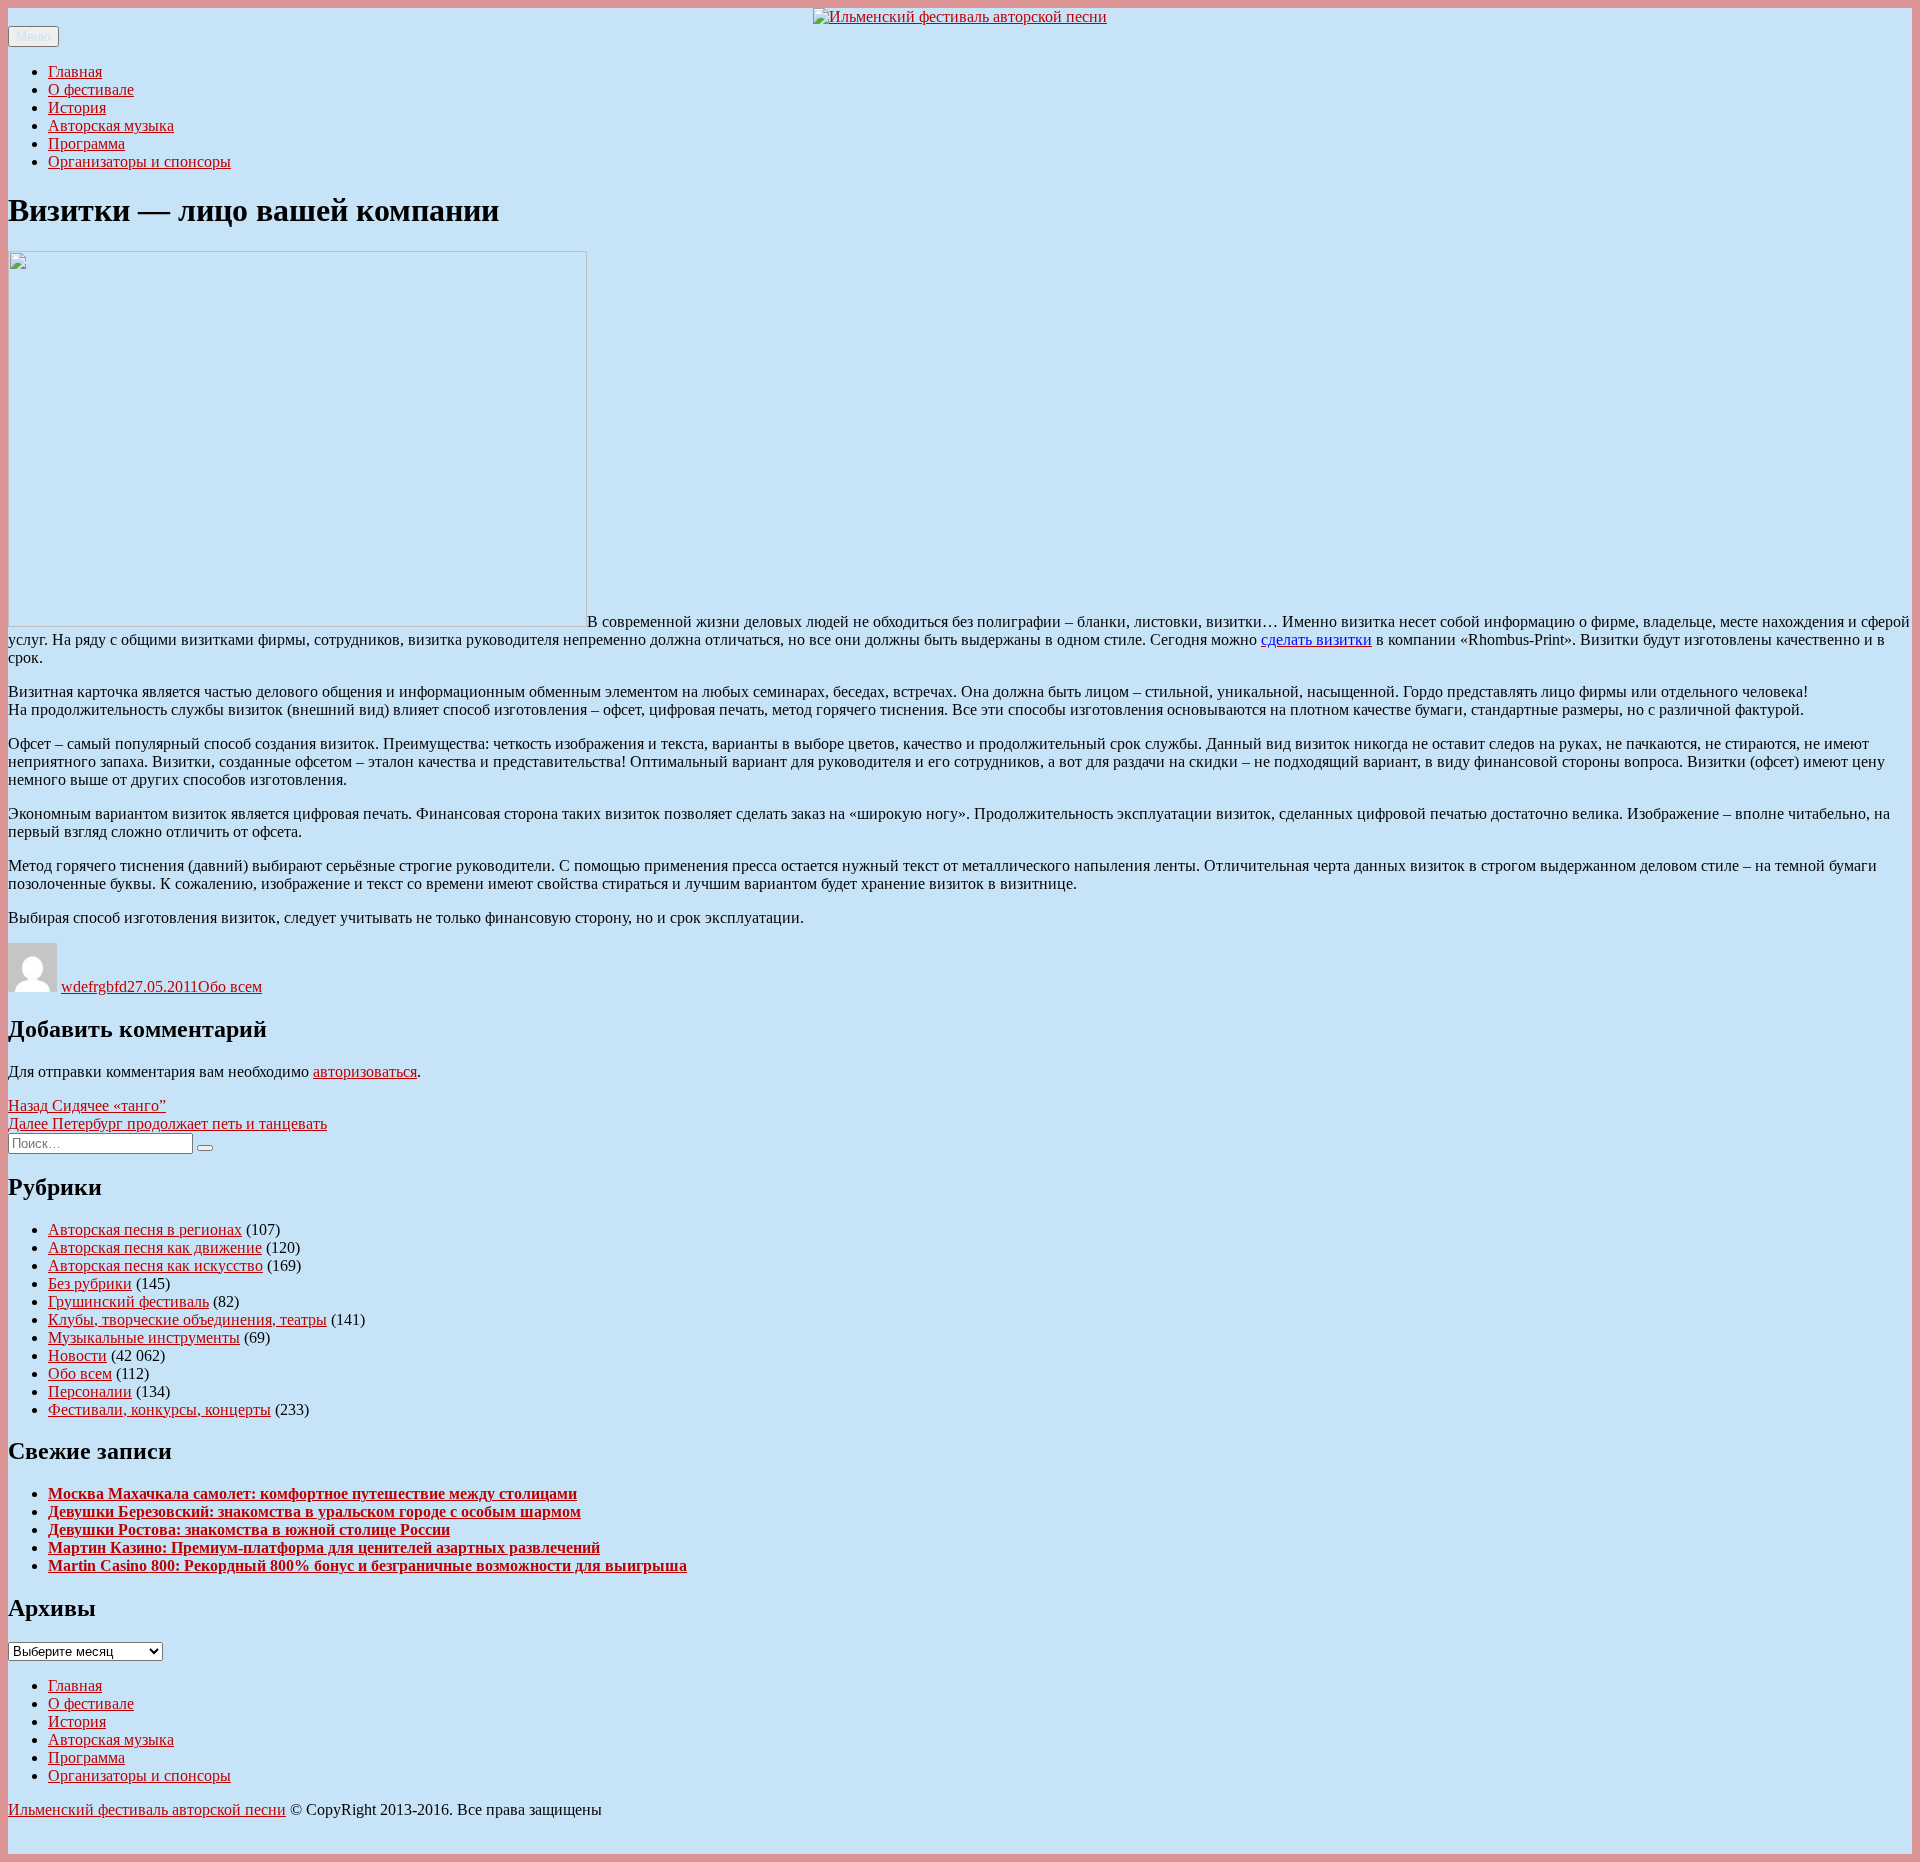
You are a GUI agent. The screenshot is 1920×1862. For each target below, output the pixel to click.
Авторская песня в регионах (145, 1229)
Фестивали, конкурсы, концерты (159, 1409)
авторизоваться (365, 1071)
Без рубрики (90, 1283)
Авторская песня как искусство (155, 1265)
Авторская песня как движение (155, 1247)
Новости (77, 1355)
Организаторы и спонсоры (139, 161)
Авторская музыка (111, 125)
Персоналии (90, 1391)
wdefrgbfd (94, 986)
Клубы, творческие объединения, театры (187, 1319)
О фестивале (91, 89)
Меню (33, 36)
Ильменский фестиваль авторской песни (147, 1809)
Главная (75, 71)
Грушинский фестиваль (128, 1301)
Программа (86, 143)
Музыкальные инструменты (144, 1337)
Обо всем (230, 986)
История (77, 107)
